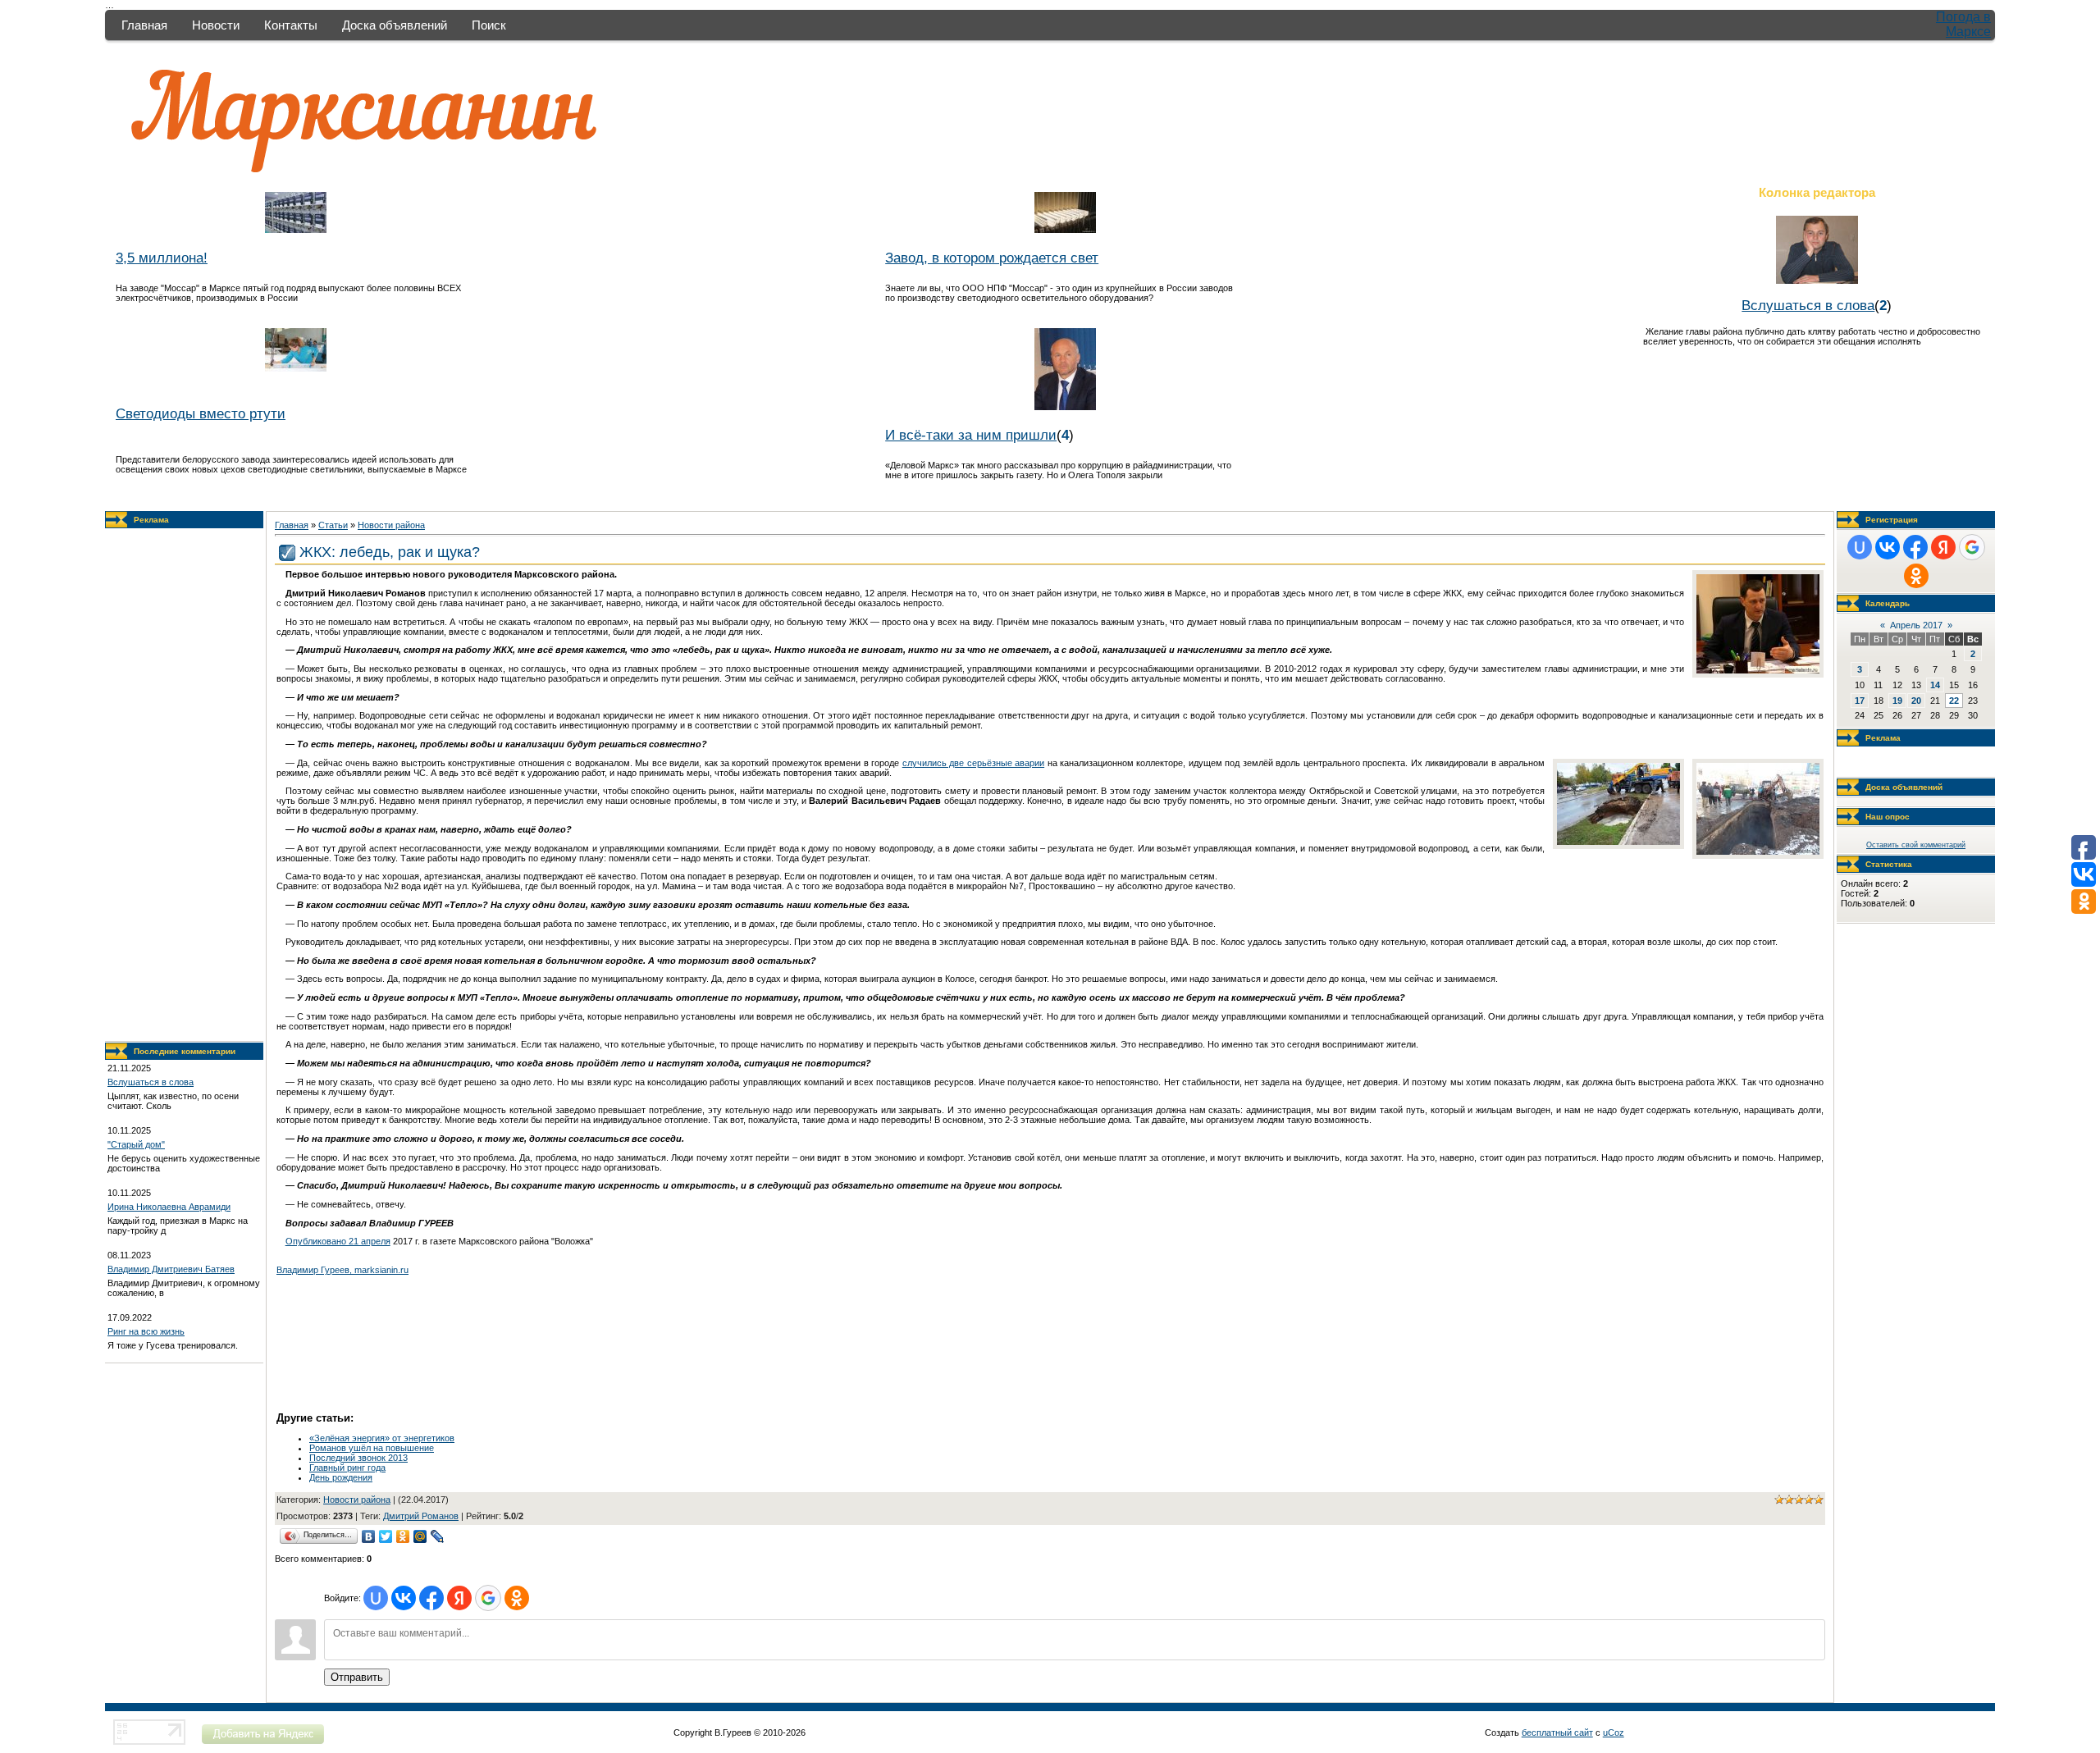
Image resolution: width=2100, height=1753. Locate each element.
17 (1860, 701)
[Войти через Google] (488, 1598)
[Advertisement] (185, 785)
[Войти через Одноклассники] (517, 1598)
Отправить (357, 1677)
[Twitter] (386, 1536)
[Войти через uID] (376, 1598)
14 (1935, 685)
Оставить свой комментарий (1916, 845)
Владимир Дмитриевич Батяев (171, 1269)
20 (1916, 701)
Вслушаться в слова (1808, 305)
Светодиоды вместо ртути (201, 413)
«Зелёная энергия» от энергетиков (382, 1438)
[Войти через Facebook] (431, 1598)
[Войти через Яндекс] (459, 1598)
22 (1954, 701)
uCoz (1614, 1732)
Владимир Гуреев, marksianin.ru (342, 1270)
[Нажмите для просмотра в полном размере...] (1758, 670)
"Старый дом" (136, 1144)
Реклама (151, 520)
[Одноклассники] (403, 1536)
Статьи (333, 525)
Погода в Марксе (1963, 24)
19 (1897, 701)
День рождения (341, 1477)
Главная (144, 25)
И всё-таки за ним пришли (971, 435)
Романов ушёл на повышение (372, 1448)
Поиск (489, 25)
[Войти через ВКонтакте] (404, 1598)
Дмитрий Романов (421, 1516)
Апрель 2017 (1916, 625)
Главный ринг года (347, 1468)
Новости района (391, 525)
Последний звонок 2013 (358, 1458)
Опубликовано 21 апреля (338, 1241)
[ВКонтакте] (369, 1536)
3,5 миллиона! (162, 258)
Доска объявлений (395, 25)
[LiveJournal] (438, 1536)
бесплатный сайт (1557, 1732)
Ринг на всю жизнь (146, 1331)
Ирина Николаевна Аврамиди (169, 1207)
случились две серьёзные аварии (973, 763)
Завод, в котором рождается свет (992, 258)
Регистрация (1892, 520)
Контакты (291, 25)
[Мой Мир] (420, 1536)
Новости (216, 25)
